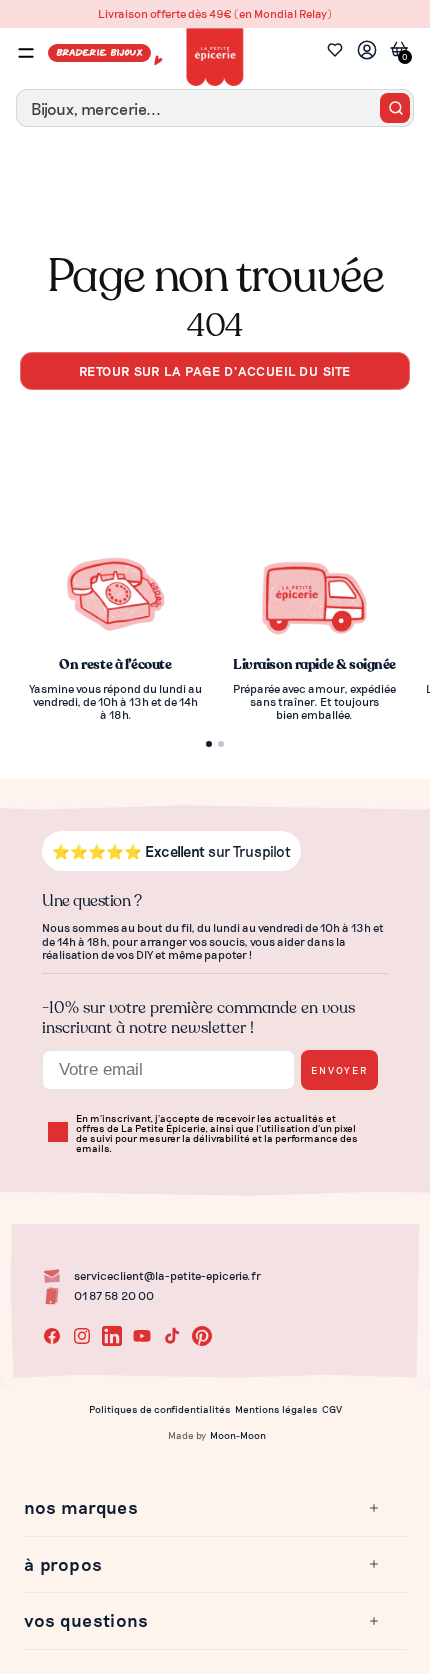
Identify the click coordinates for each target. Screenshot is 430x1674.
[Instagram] (82, 1336)
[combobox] (215, 108)
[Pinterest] (202, 1336)
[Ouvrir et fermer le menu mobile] (26, 53)
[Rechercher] (395, 108)
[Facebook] (52, 1336)
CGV (332, 1409)
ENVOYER (339, 1069)
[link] (367, 52)
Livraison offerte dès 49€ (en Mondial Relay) (215, 13)
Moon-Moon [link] (238, 1435)
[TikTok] (172, 1336)
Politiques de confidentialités (160, 1409)
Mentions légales (276, 1409)
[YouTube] (142, 1336)
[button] (203, 1508)
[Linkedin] (112, 1336)
